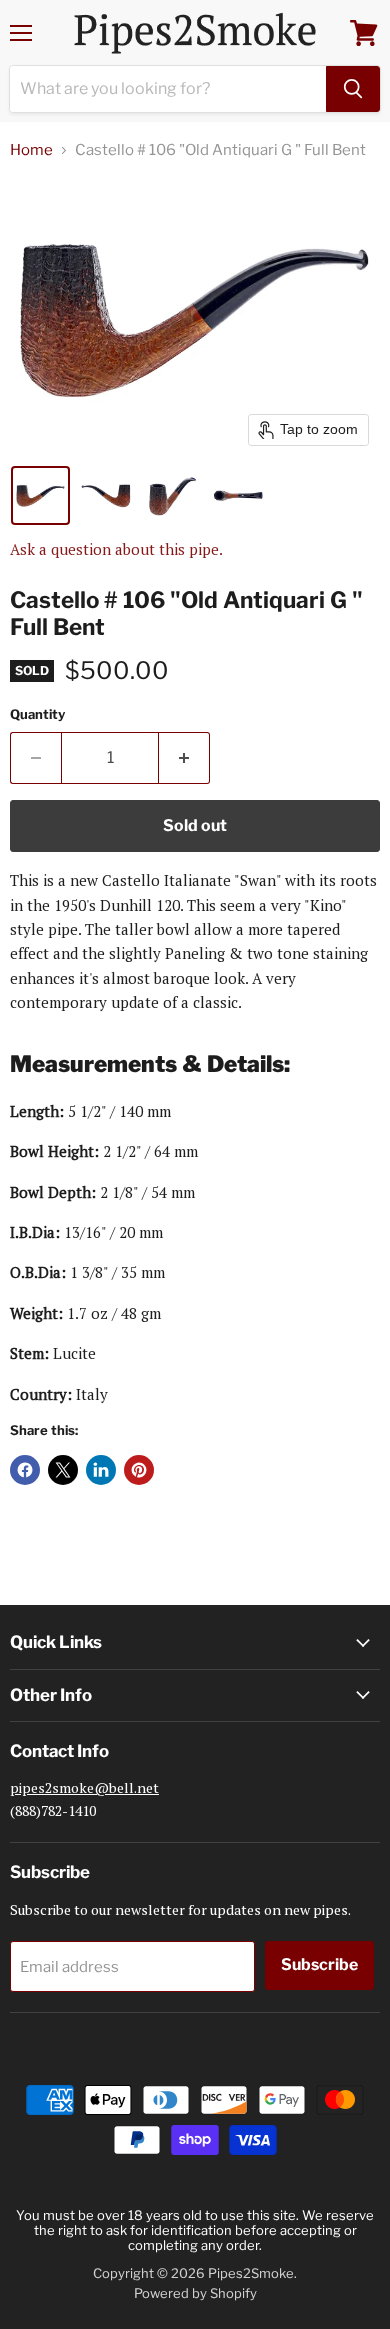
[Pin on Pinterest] (139, 1470)
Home (31, 150)
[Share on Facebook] (25, 1470)
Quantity (37, 714)
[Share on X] (63, 1470)
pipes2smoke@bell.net (84, 1787)
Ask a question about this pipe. (116, 549)
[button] (40, 495)
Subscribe (319, 1964)
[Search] (353, 89)
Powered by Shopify (195, 2293)
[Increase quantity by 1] (184, 758)
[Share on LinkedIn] (101, 1470)
